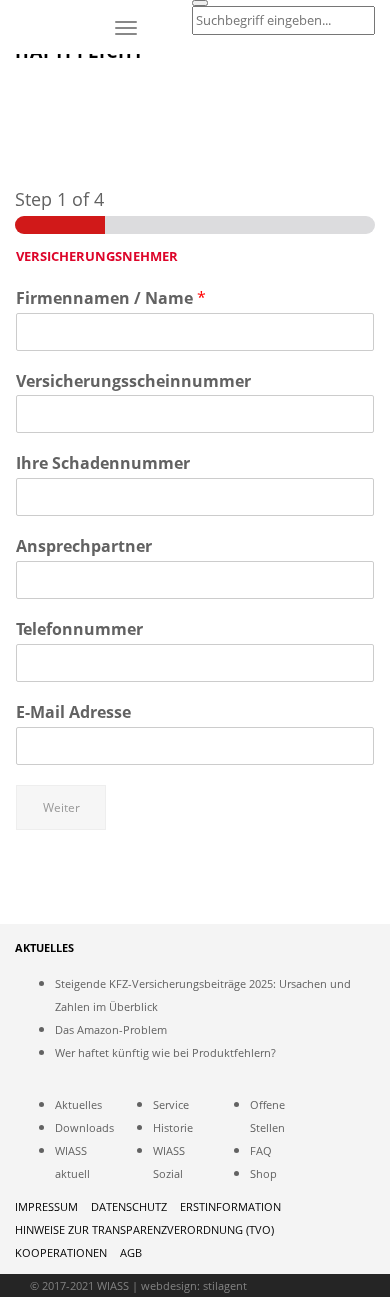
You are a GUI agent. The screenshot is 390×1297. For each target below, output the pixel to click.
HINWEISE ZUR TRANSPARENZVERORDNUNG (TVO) (144, 1229)
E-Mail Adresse (73, 712)
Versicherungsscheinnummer (133, 381)
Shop (263, 1173)
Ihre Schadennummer (103, 463)
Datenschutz (129, 1206)
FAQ (261, 1150)
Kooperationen (61, 1252)
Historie (173, 1127)
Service (171, 1104)
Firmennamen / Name (111, 298)
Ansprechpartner (84, 546)
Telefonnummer (79, 629)
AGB (131, 1252)
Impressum (46, 1206)
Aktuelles (78, 1104)
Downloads (84, 1127)
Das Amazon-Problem (111, 1029)
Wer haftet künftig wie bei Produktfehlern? (165, 1052)
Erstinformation (230, 1206)
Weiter (61, 807)
